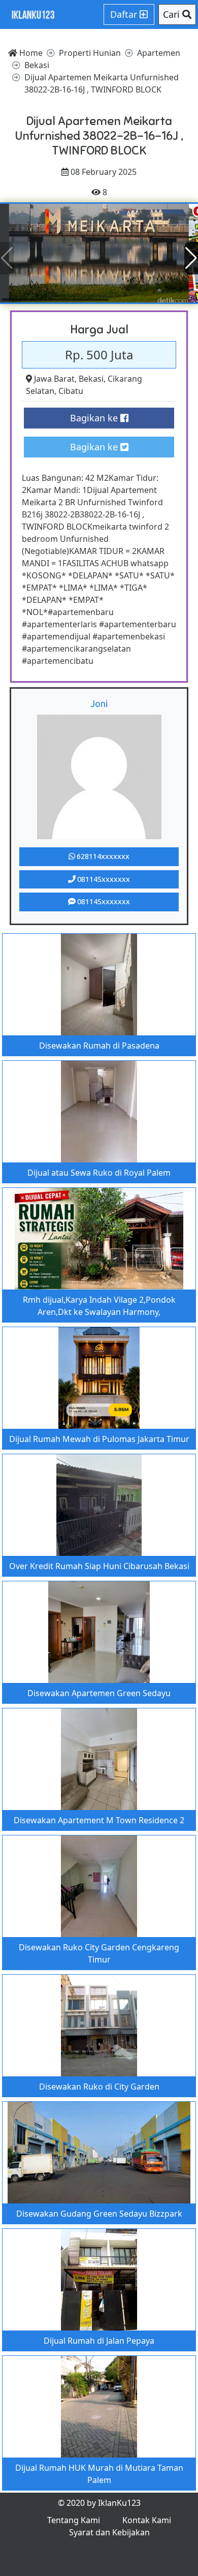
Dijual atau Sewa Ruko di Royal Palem (99, 1173)
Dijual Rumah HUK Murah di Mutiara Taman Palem (99, 2474)
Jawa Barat (54, 379)
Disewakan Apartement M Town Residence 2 (99, 1820)
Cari (173, 14)
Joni (99, 703)
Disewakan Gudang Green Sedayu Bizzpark (99, 2214)
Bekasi (91, 379)
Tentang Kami (74, 2520)
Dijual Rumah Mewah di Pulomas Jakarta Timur (99, 1439)
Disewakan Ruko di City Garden (99, 2087)
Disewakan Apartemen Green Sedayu (99, 1693)
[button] (191, 258)
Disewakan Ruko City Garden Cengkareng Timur (99, 1953)
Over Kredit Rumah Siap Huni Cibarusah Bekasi (99, 1566)
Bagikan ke (95, 418)
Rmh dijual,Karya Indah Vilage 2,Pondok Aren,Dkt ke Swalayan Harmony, (99, 1306)
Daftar (125, 14)
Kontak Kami (147, 2520)
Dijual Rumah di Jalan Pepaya (99, 2341)
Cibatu (71, 391)
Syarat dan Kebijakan (109, 2532)
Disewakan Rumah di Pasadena (99, 1046)
